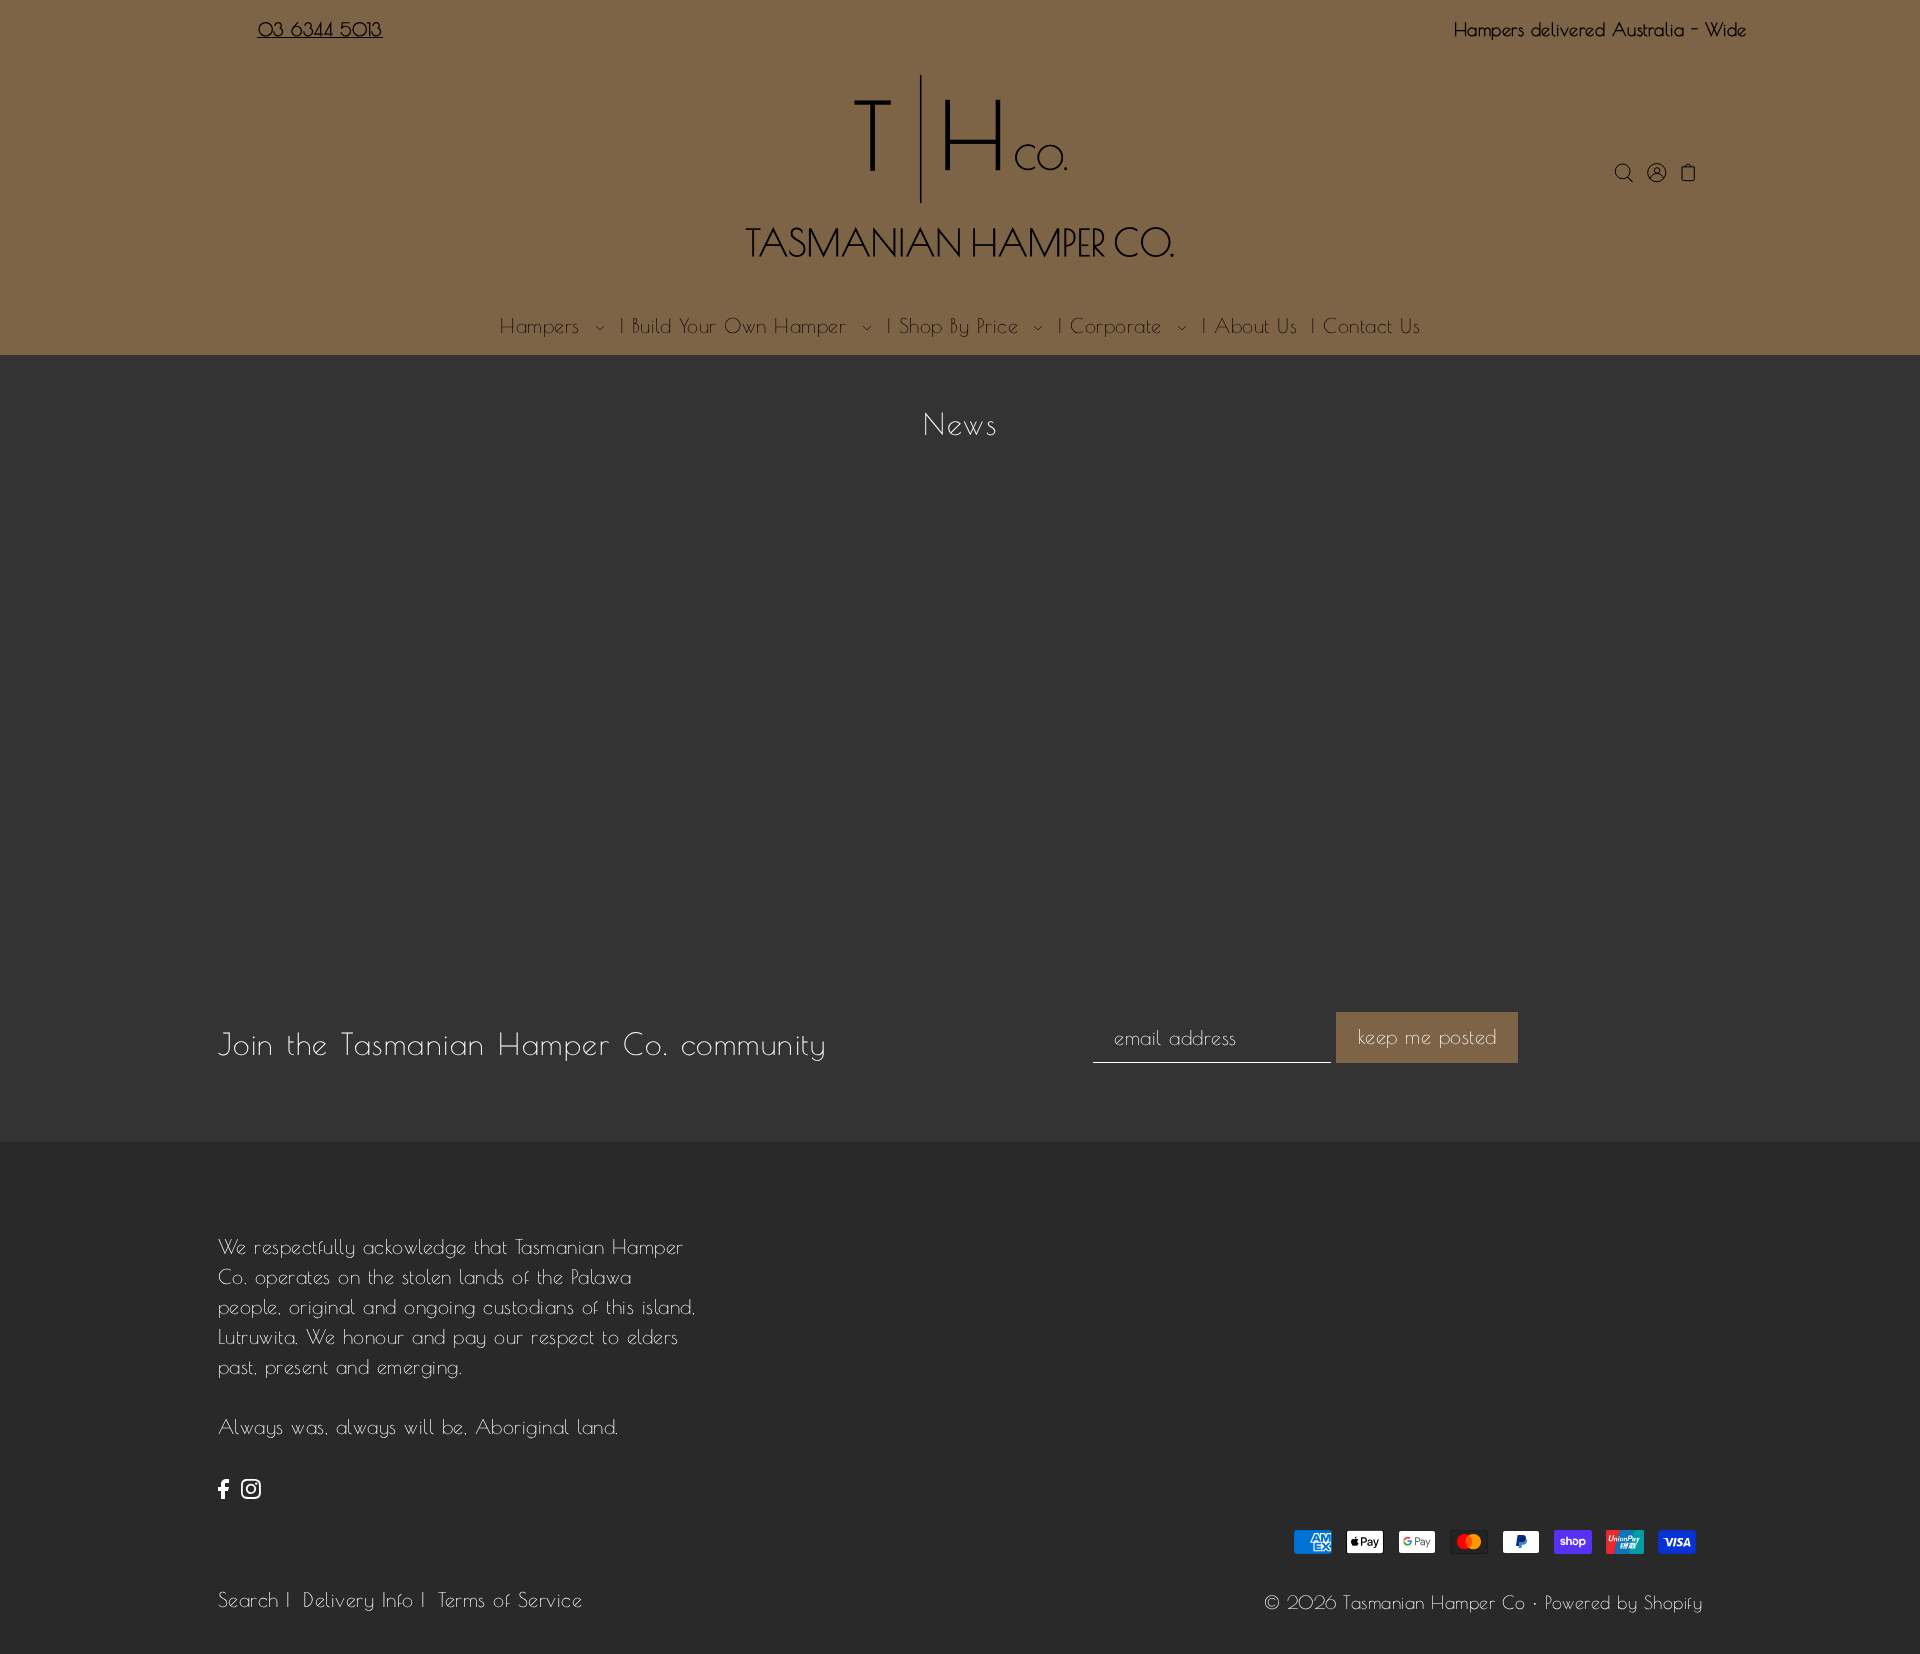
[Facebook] (223, 1487)
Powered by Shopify (1623, 1602)
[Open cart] (1688, 170)
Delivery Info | (364, 1599)
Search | (254, 1599)
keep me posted (1427, 1036)
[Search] (1623, 170)
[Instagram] (251, 1487)
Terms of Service (510, 1599)
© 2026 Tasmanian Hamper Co (1395, 1602)
